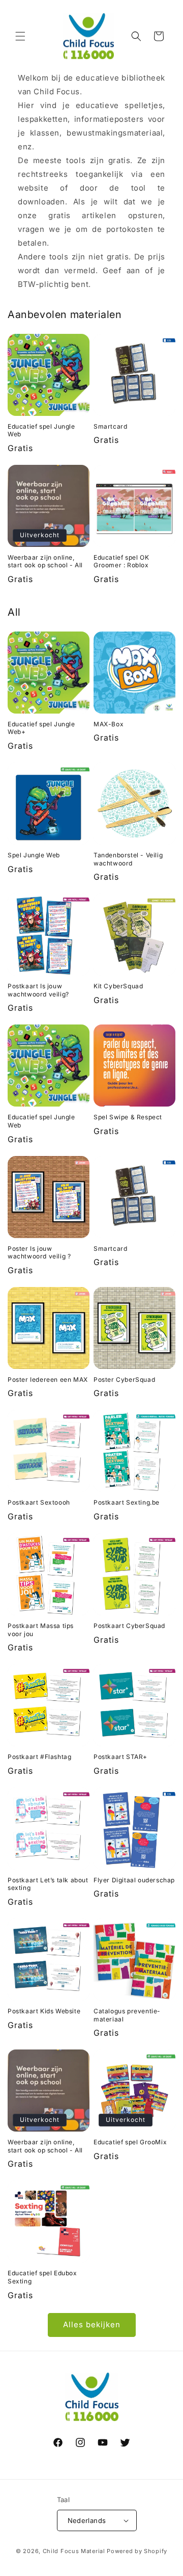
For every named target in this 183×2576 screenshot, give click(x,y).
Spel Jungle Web (34, 855)
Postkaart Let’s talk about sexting (48, 1884)
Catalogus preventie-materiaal (127, 2015)
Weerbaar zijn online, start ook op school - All (45, 561)
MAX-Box (109, 724)
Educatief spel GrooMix (130, 2142)
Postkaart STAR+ (120, 1757)
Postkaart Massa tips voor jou (41, 1630)
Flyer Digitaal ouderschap (134, 1880)
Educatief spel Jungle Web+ (41, 728)
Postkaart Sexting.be (127, 1502)
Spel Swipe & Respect (128, 1117)
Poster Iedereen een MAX (48, 1379)
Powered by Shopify (137, 2551)
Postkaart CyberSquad (129, 1626)
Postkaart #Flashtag (39, 1757)
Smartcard (110, 426)
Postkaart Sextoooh (39, 1502)
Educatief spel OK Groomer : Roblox (121, 561)
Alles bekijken (92, 2324)
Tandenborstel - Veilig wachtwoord (128, 859)
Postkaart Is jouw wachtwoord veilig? (38, 990)
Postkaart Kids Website (44, 2011)
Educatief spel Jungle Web (41, 430)
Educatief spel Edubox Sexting (42, 2277)
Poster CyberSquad (124, 1379)
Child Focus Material (74, 2551)
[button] (20, 36)
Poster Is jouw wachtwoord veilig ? (39, 1253)
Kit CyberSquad (118, 986)
